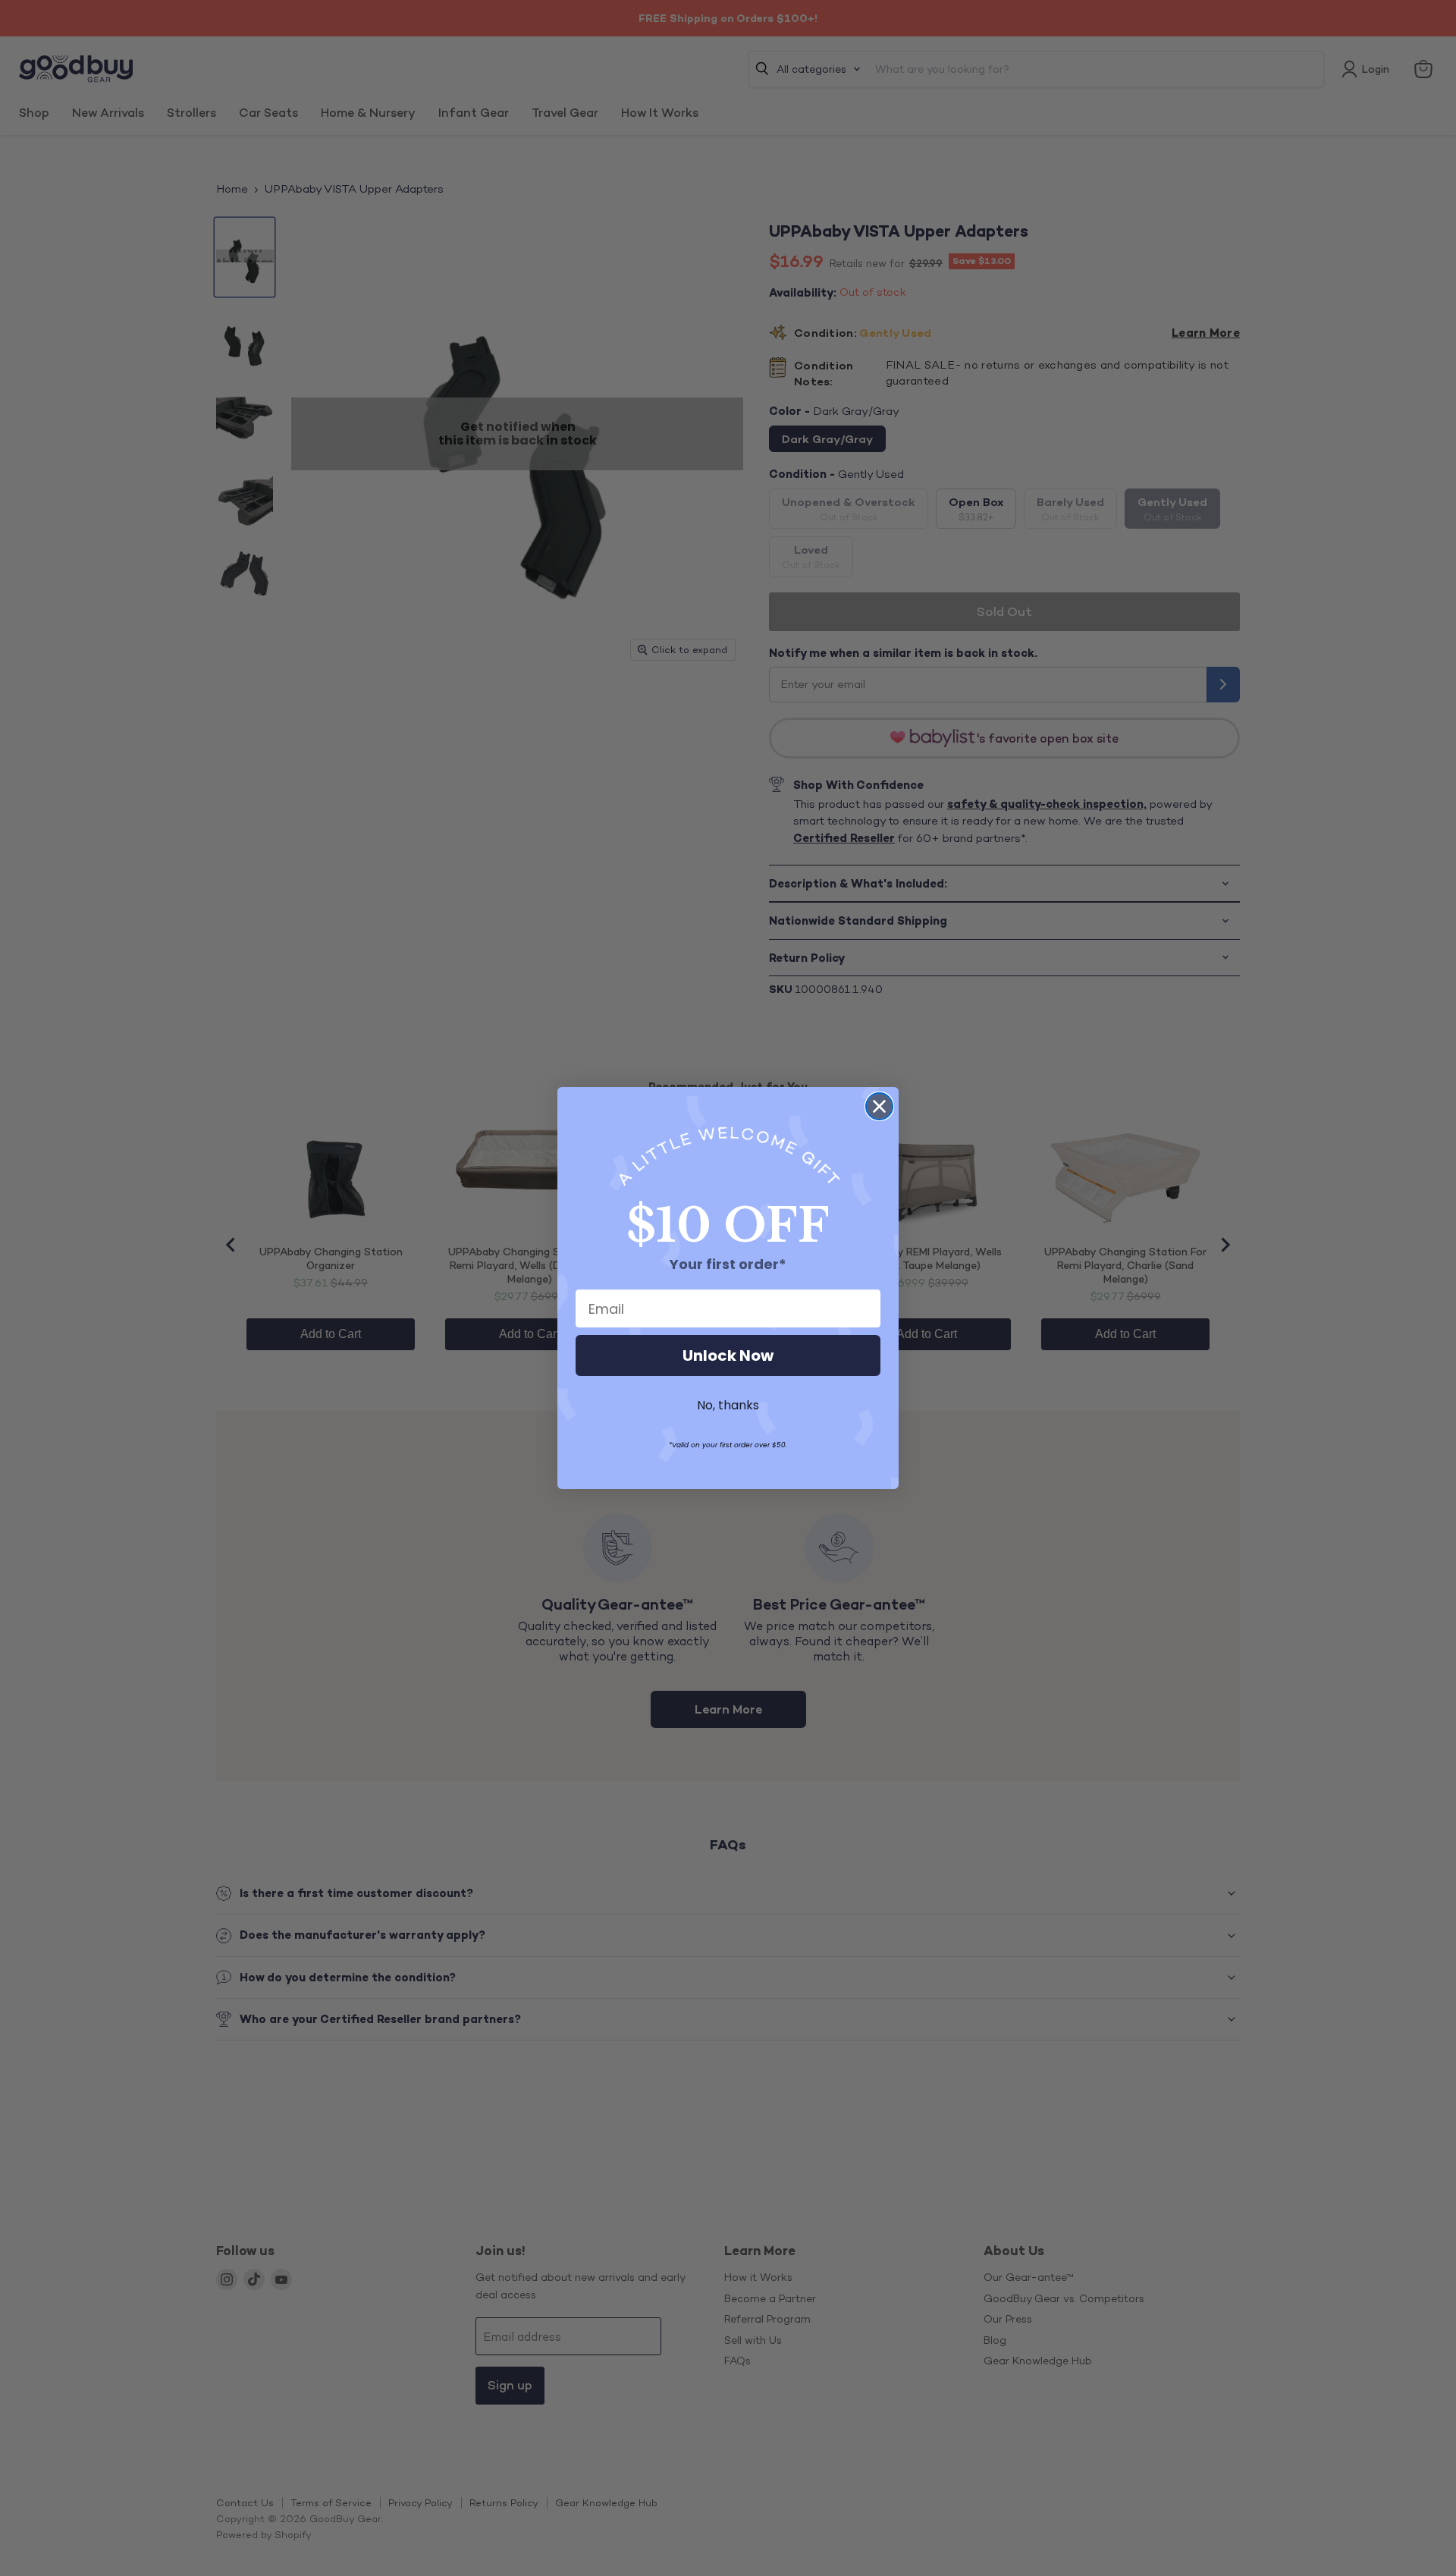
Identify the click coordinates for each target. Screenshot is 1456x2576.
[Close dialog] (879, 1106)
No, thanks (728, 1405)
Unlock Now (728, 1356)
